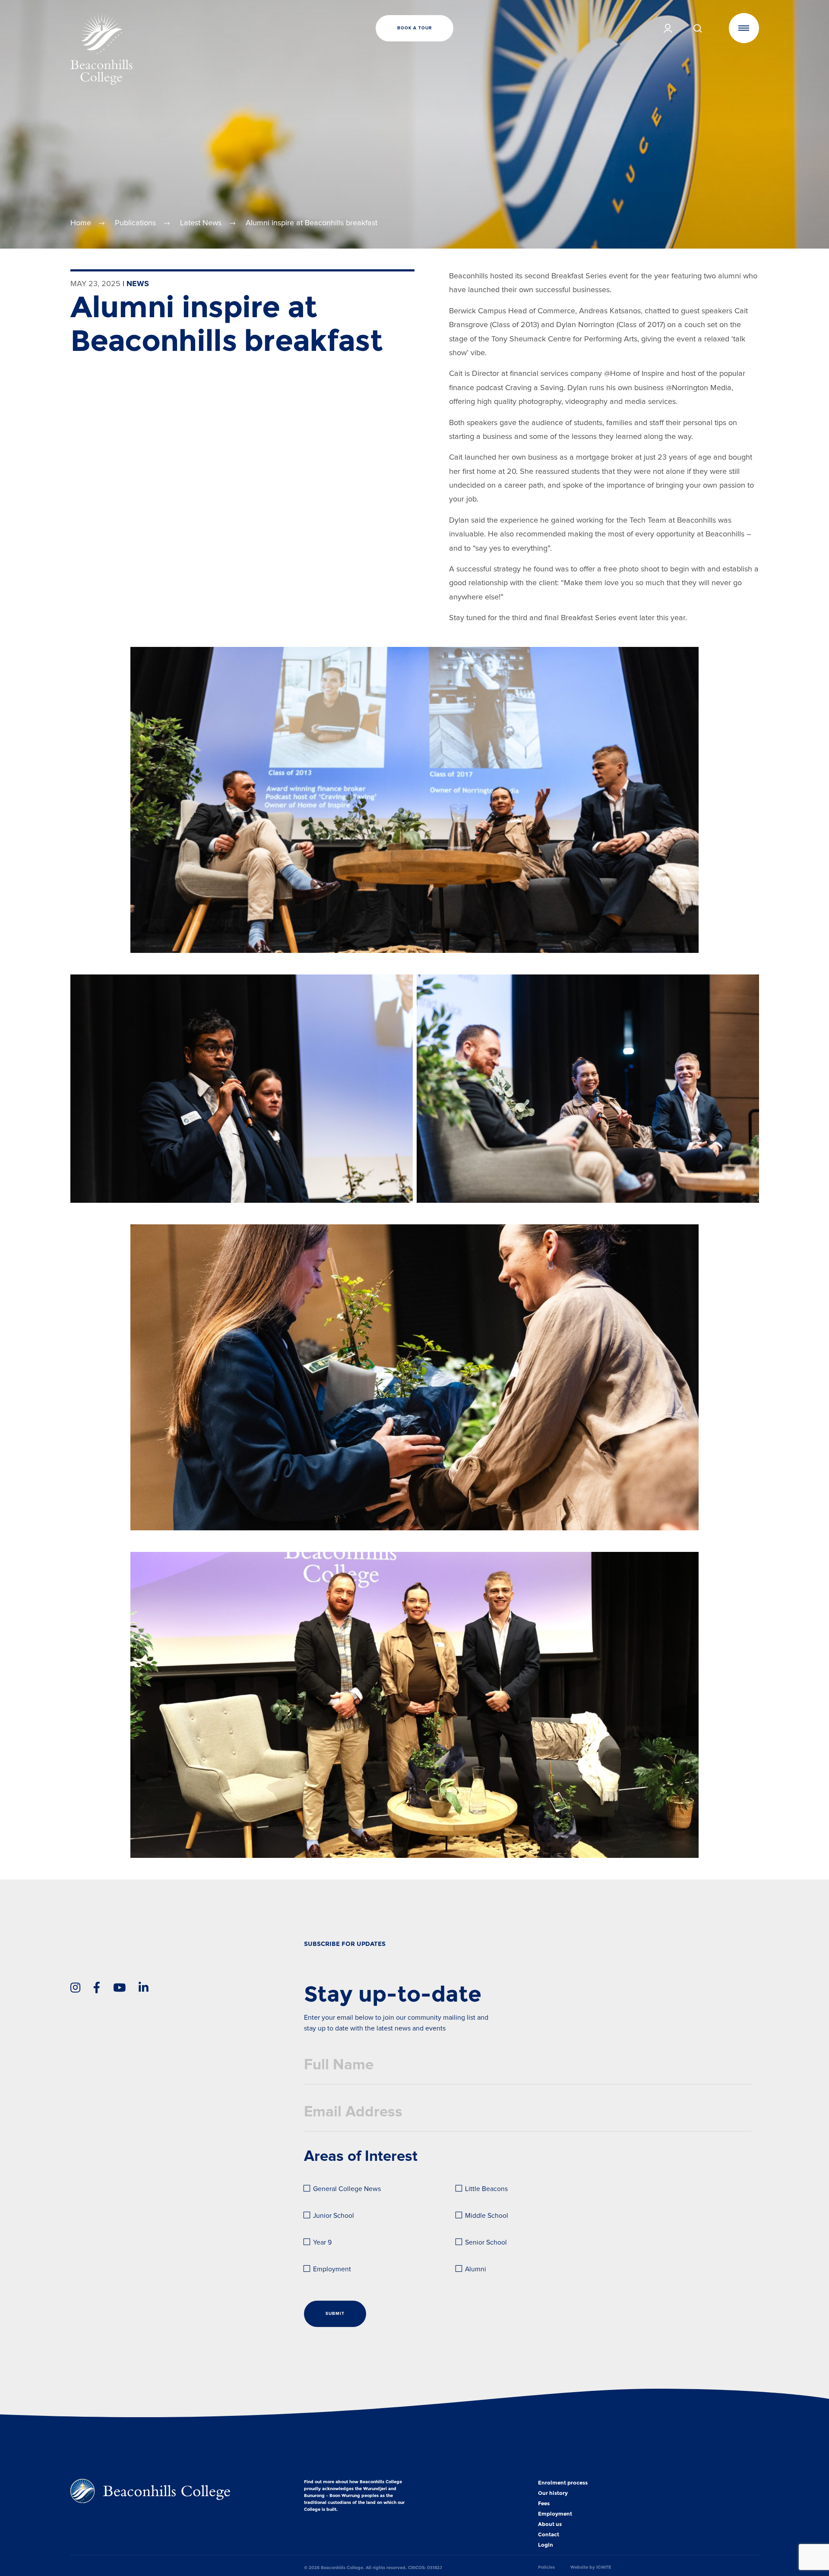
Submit (335, 2314)
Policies (546, 2567)
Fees (544, 2503)
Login (546, 2545)
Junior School (334, 2216)
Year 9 (322, 2243)
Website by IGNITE (591, 2567)
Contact (549, 2535)
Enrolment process (563, 2483)
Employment (332, 2269)
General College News (347, 2189)
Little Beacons (486, 2189)
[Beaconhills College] (185, 49)
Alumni (476, 2269)
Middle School (487, 2216)
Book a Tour (414, 28)
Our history (553, 2493)
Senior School (486, 2243)
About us (550, 2524)
